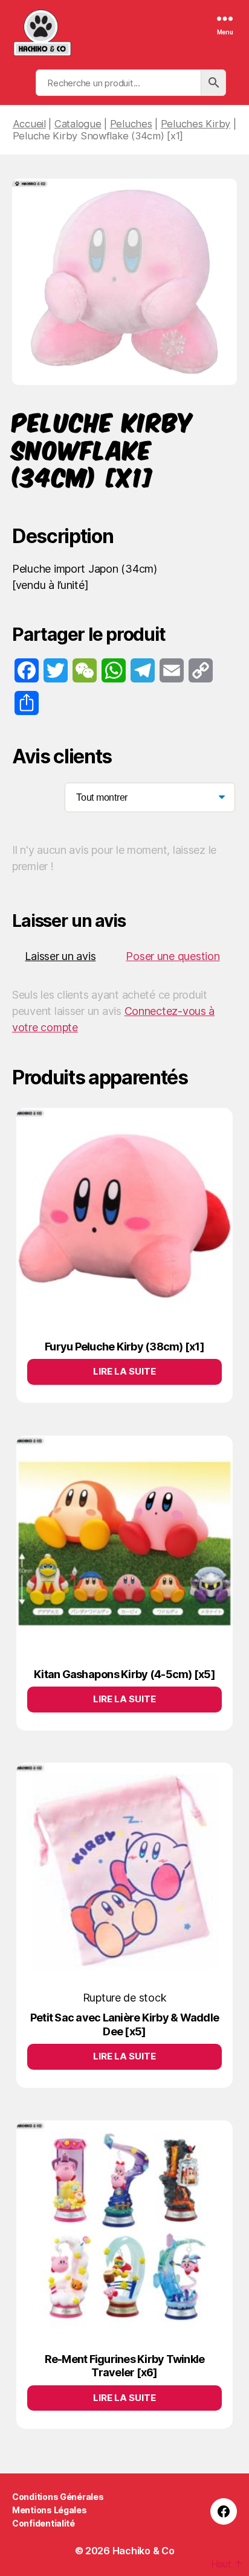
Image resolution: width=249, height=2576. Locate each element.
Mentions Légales (50, 2510)
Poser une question (173, 956)
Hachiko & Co (144, 2551)
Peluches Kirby (196, 124)
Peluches (131, 124)
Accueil (29, 124)
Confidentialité (44, 2523)
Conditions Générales (58, 2497)
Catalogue (78, 124)
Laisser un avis (60, 956)
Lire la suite (124, 1371)
